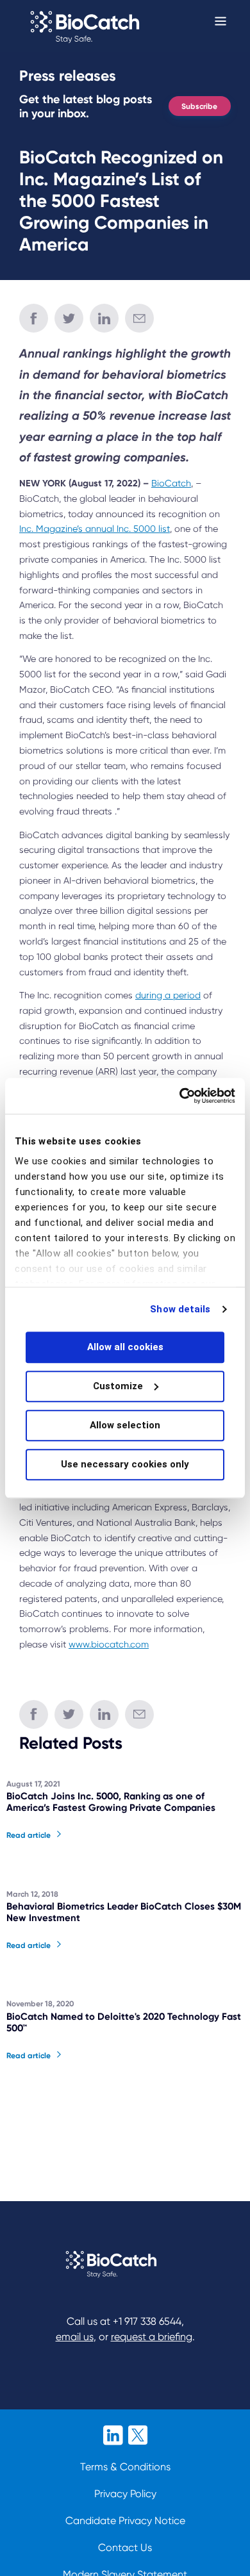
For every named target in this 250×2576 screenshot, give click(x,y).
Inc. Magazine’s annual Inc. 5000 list (95, 529)
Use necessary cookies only (125, 1464)
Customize (118, 1386)
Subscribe (199, 106)
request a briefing (152, 2337)
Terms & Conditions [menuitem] (125, 2467)
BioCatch (171, 483)
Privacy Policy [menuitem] (125, 2494)
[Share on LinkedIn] (104, 318)
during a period (168, 995)
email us (75, 2337)
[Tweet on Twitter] (69, 318)
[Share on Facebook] (34, 318)
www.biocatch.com (109, 1644)
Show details (180, 1309)
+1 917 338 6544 (147, 2321)
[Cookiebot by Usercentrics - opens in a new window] (180, 1096)
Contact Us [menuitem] (125, 2547)
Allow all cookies (125, 1347)
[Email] (139, 318)
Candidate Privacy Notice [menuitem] (125, 2521)
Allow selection (125, 1425)
